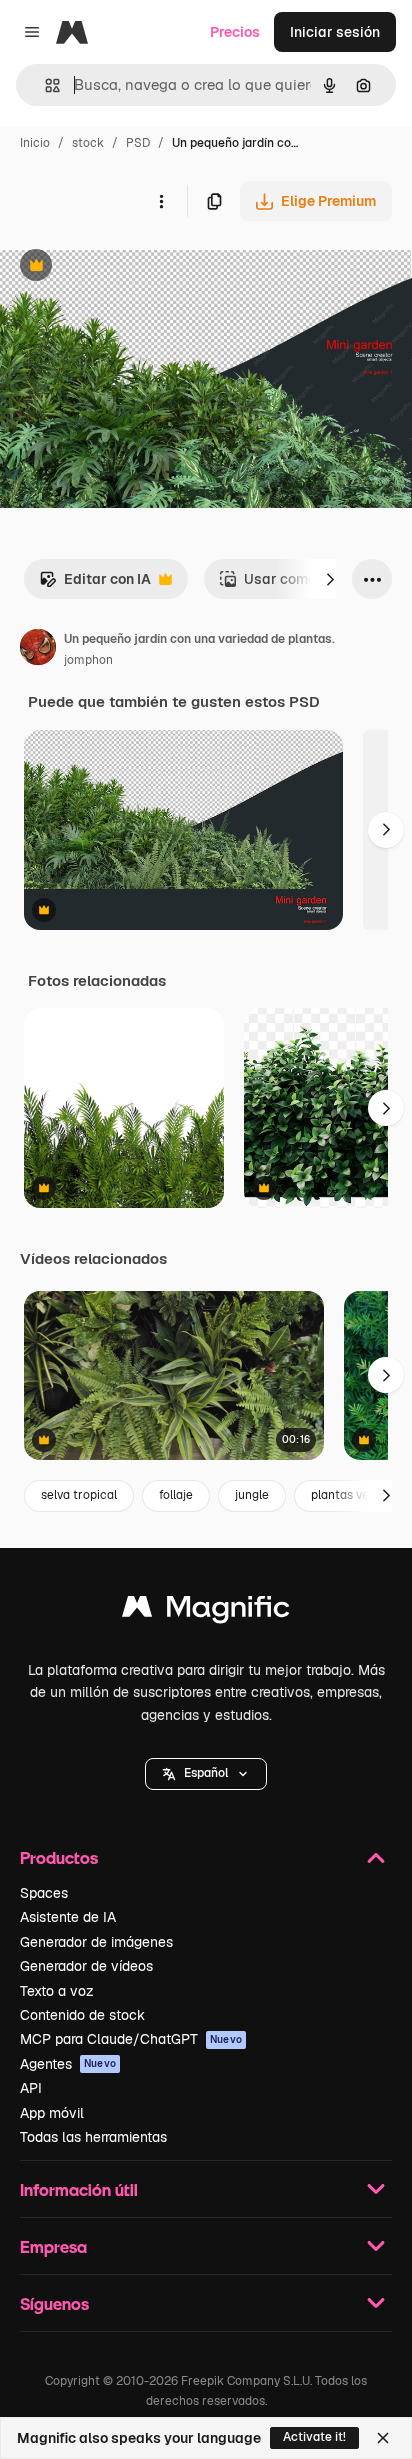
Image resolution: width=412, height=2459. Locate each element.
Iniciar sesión (335, 32)
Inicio (35, 143)
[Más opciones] (161, 201)
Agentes (68, 2064)
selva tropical (79, 1495)
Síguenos (54, 2303)
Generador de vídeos (86, 1966)
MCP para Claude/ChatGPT (131, 2039)
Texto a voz (57, 1991)
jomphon (88, 660)
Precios (235, 32)
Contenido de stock (82, 2015)
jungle (252, 1495)
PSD (138, 143)
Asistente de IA (68, 1917)
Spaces (44, 1893)
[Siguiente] (330, 579)
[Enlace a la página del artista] (38, 650)
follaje (176, 1495)
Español (206, 1773)
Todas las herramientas (93, 2137)
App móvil (52, 2113)
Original (128, 267)
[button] (206, 1774)
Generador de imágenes (96, 1942)
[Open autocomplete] (44, 85)
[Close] (383, 2438)
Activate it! (314, 2437)
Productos (59, 1857)
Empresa (53, 2246)
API (31, 2088)
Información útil (79, 2189)
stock (88, 143)
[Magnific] (206, 1611)
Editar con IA (95, 584)
